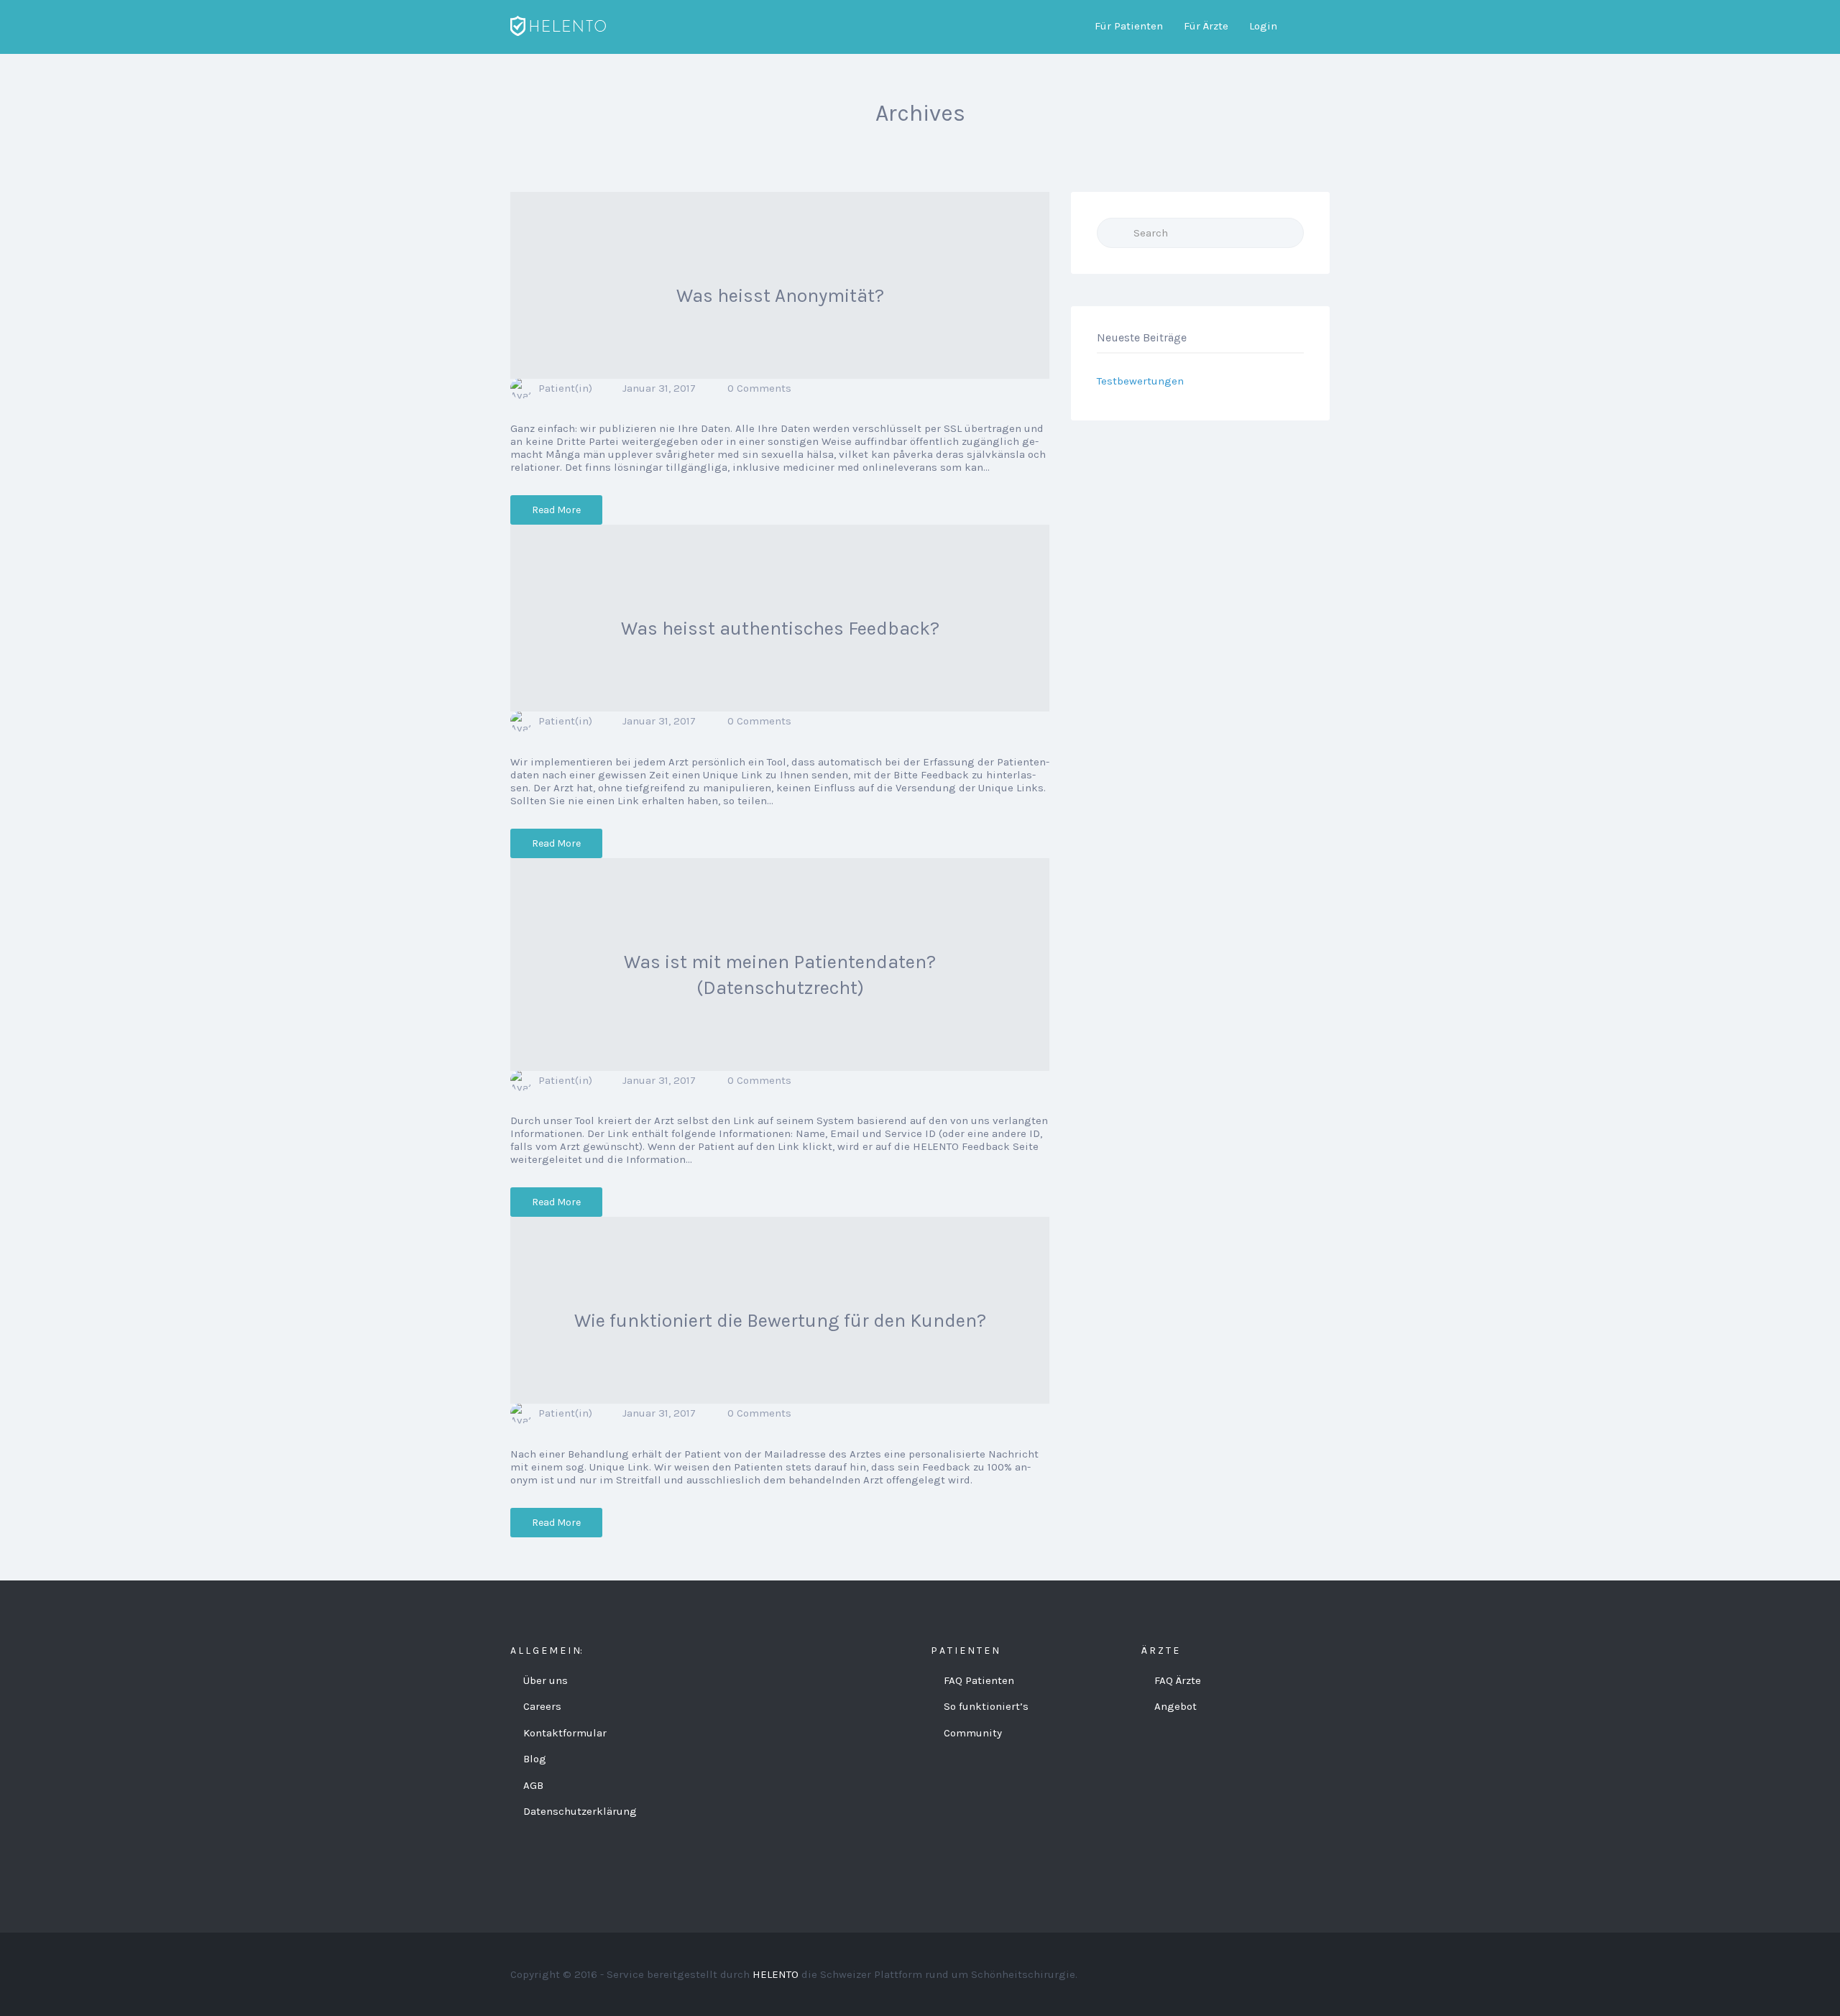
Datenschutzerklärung (580, 1811)
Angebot (1176, 1706)
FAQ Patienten (979, 1680)
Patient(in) (565, 388)
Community (973, 1733)
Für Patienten (1129, 26)
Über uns (546, 1680)
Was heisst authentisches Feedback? (780, 629)
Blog (535, 1759)
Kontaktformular (565, 1733)
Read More (556, 510)
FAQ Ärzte (1178, 1680)
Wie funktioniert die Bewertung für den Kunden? (780, 1321)
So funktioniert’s (986, 1706)
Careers (542, 1706)
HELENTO (776, 1974)
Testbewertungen (1140, 381)
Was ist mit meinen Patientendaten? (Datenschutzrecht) (780, 975)
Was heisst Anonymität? (780, 296)
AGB (533, 1785)
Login (1263, 26)
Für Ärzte (1206, 26)
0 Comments (759, 388)
